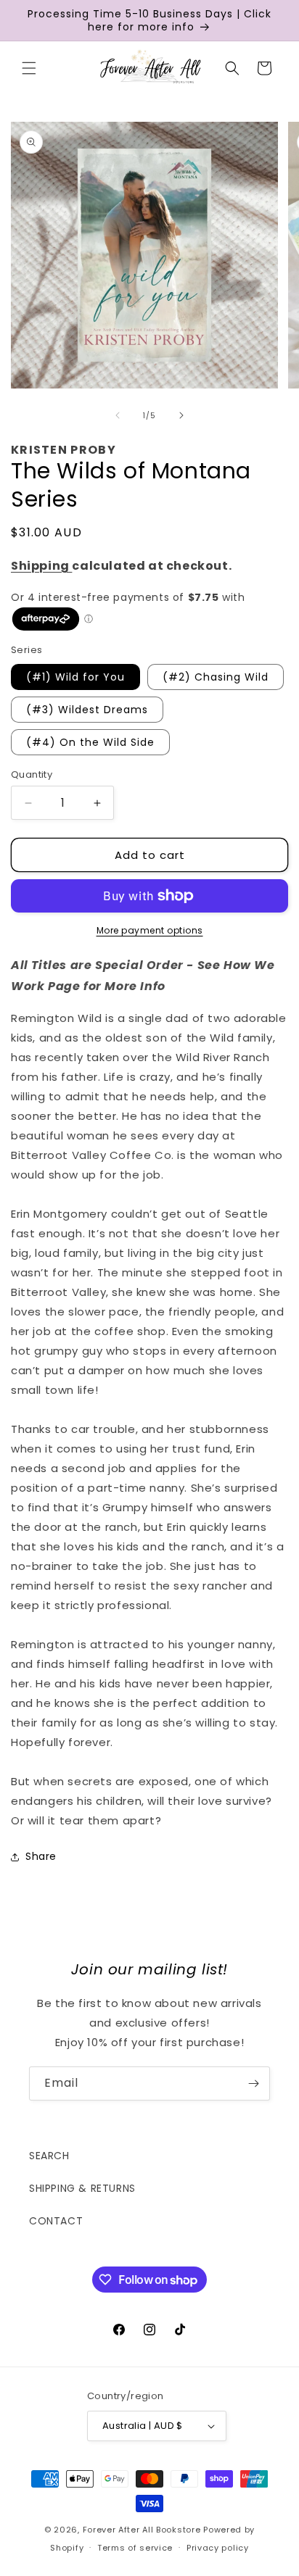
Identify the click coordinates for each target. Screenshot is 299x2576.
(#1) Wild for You (75, 677)
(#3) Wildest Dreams (87, 710)
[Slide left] (118, 415)
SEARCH (49, 2156)
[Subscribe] (253, 2083)
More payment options (150, 930)
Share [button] (41, 1856)
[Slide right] (181, 415)
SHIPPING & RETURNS (82, 2188)
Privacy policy (218, 2548)
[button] (29, 68)
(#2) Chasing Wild (216, 677)
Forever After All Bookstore (142, 2530)
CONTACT (56, 2221)
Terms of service (135, 2548)
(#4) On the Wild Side (90, 742)
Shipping (41, 566)
